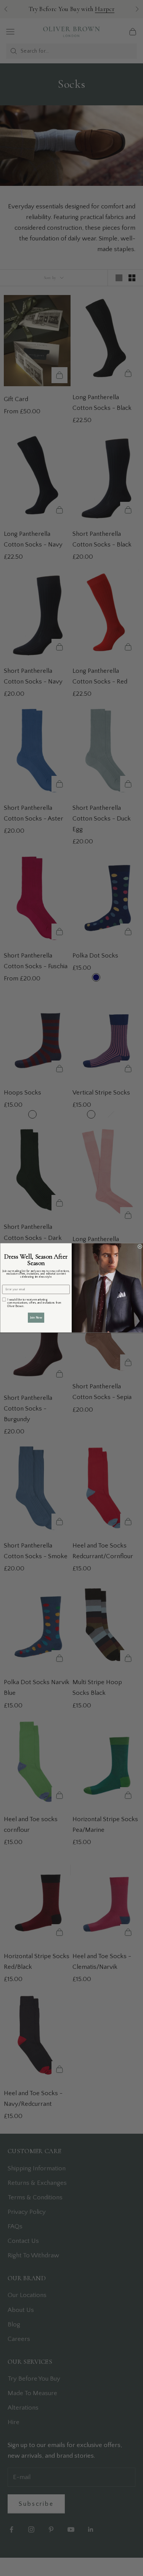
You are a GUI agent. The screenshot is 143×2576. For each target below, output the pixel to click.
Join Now (36, 1318)
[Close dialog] (140, 1247)
